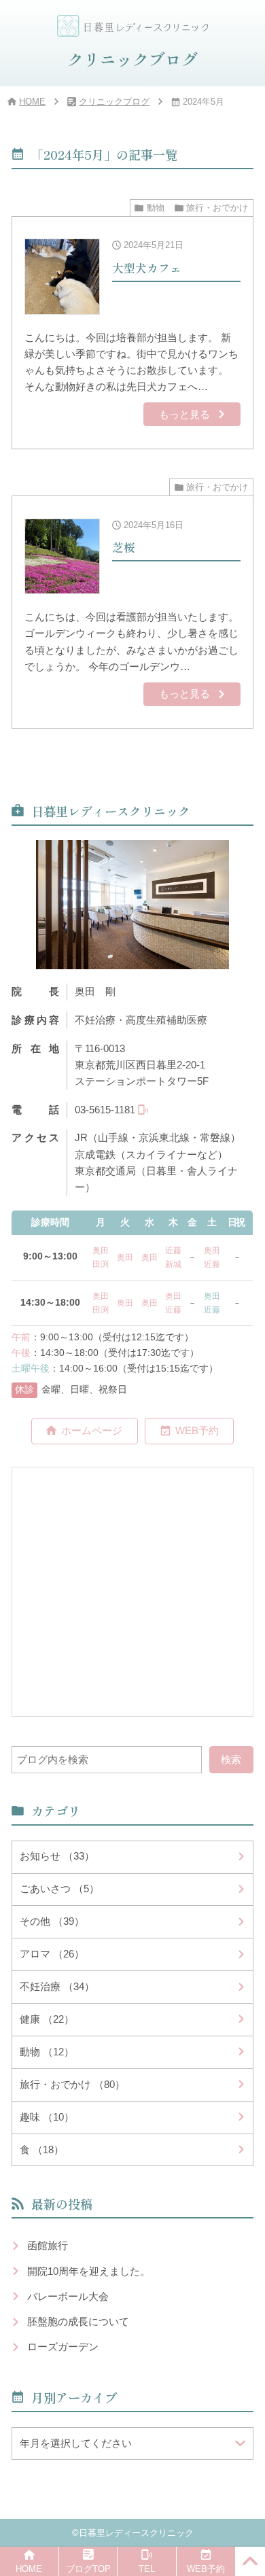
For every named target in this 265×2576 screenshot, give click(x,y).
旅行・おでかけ (217, 208)
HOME (32, 102)
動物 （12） (47, 2052)
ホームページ (92, 1430)
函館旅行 (48, 2245)
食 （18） (42, 2149)
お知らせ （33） (57, 1856)
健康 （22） (47, 2019)
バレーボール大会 (68, 2296)
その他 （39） (52, 1921)
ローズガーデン (63, 2347)
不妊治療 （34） (57, 1986)
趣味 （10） (47, 2117)
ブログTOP (88, 2569)
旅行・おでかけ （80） (72, 2084)
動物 (156, 208)
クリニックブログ (114, 102)
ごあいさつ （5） (59, 1889)
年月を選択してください (76, 2443)
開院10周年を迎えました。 (89, 2271)
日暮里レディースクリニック (136, 2533)
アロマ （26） (52, 1954)
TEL (147, 2569)
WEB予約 (197, 1430)
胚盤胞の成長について (78, 2321)
